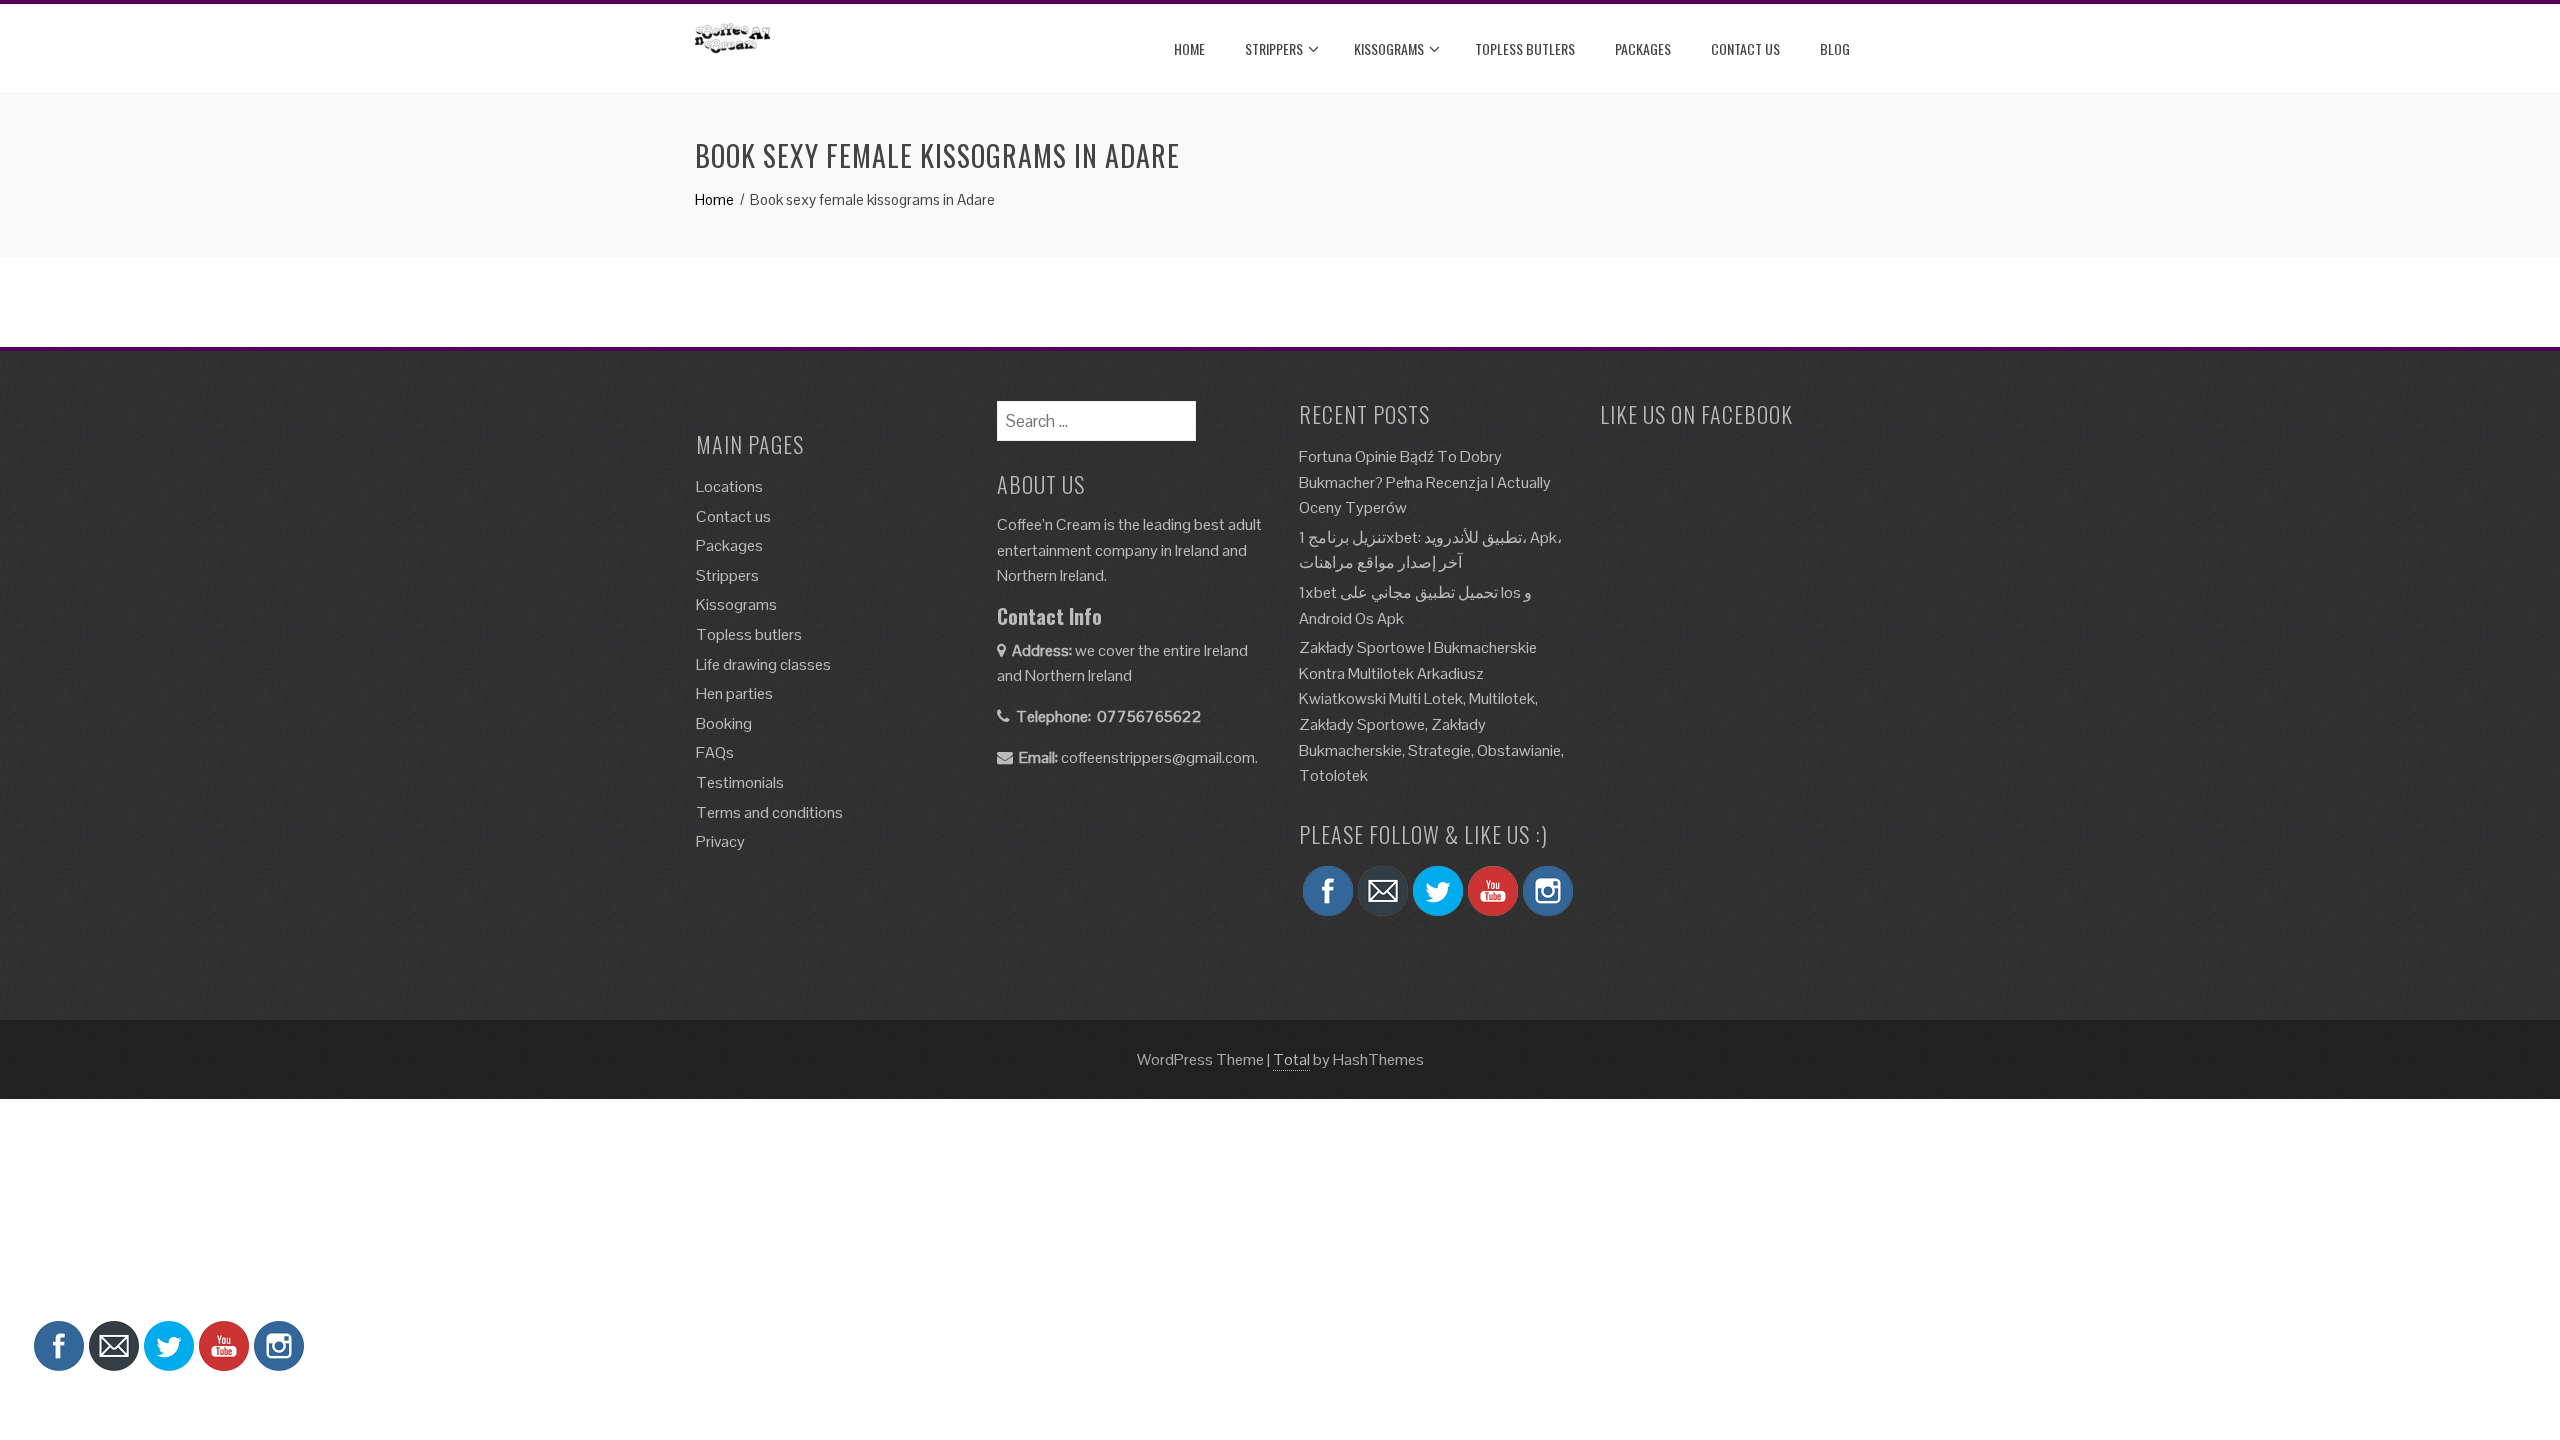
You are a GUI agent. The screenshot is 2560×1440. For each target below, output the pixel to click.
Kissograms (1389, 48)
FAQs (715, 752)
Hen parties (734, 693)
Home (1189, 48)
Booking (724, 723)
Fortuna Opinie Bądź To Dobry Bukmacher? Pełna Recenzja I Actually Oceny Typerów (1425, 482)
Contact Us (1745, 48)
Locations (729, 486)
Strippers (1274, 48)
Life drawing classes (763, 664)
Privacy (720, 841)
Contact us (733, 516)
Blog (1835, 48)
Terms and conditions (769, 812)
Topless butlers (1525, 48)
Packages (1643, 48)
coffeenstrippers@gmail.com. (1159, 757)
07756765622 (1149, 716)
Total (1291, 1059)
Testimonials (740, 782)
